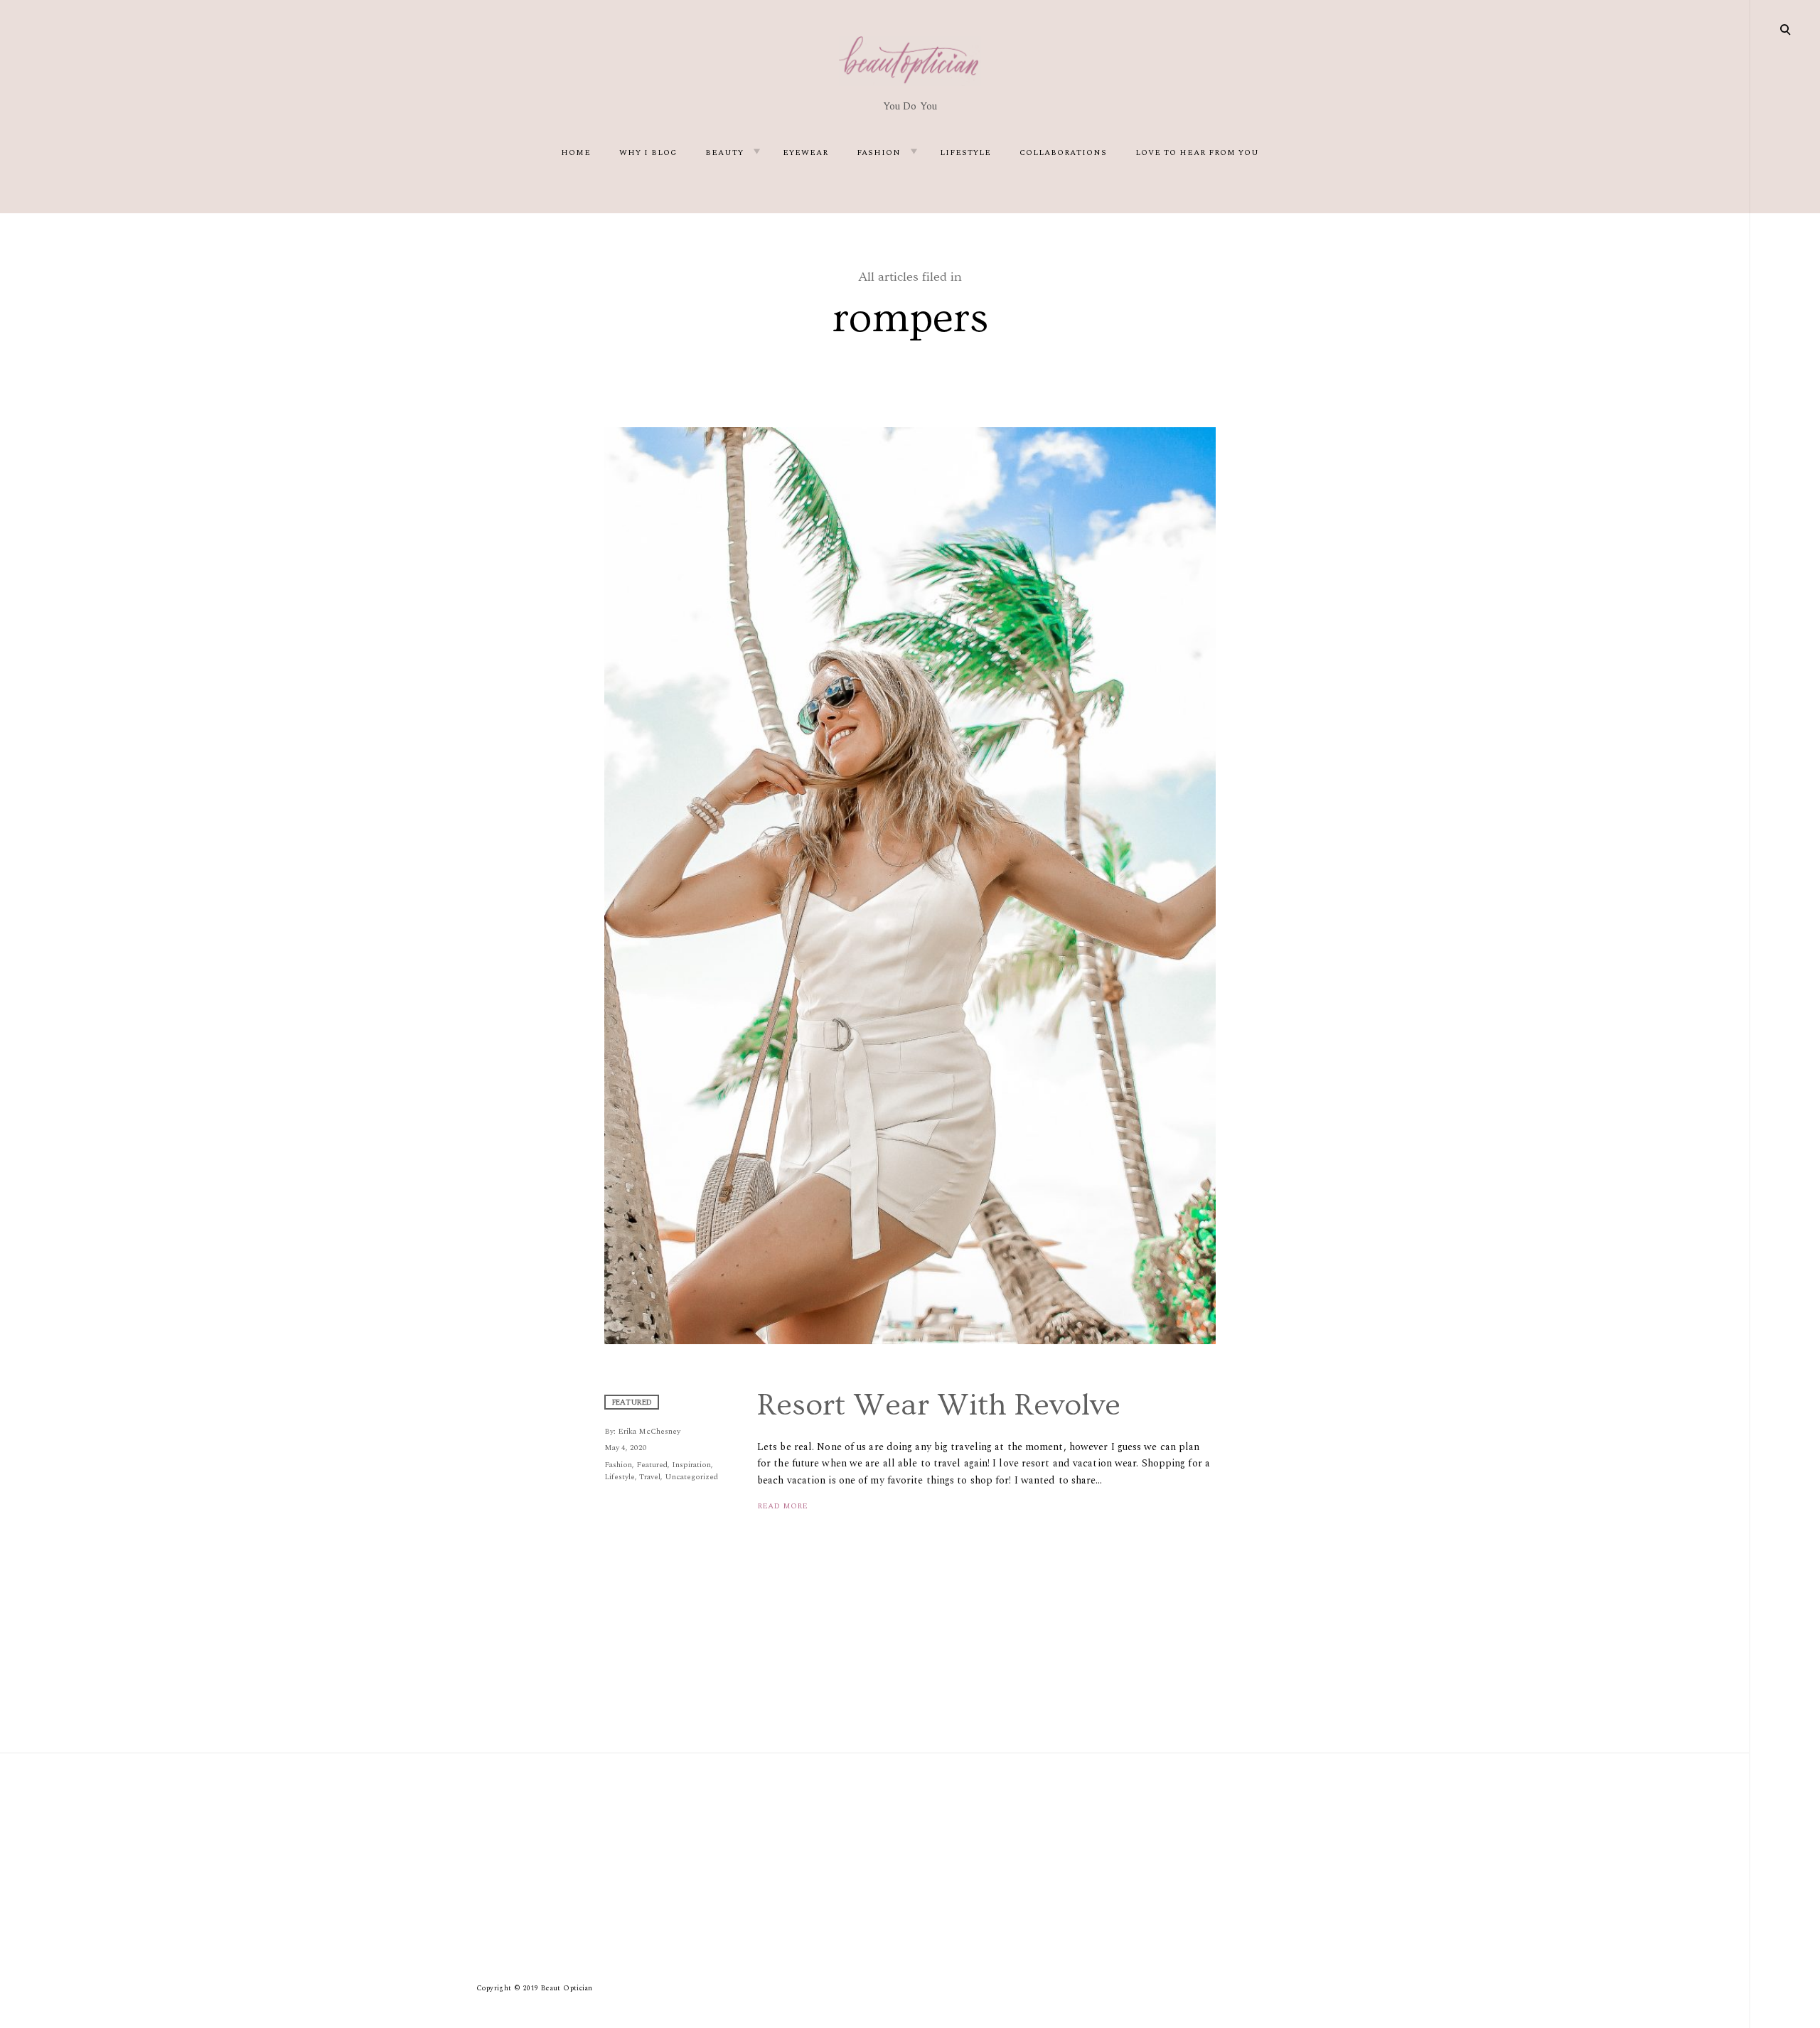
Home (576, 152)
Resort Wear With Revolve (939, 1405)
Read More (782, 1506)
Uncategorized (691, 1477)
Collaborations (1063, 152)
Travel (650, 1477)
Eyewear (805, 152)
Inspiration (691, 1465)
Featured (652, 1465)
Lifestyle (965, 152)
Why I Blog (648, 152)
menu (1786, 28)
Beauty (724, 152)
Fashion (879, 152)
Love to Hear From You (1197, 152)
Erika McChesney (649, 1431)
